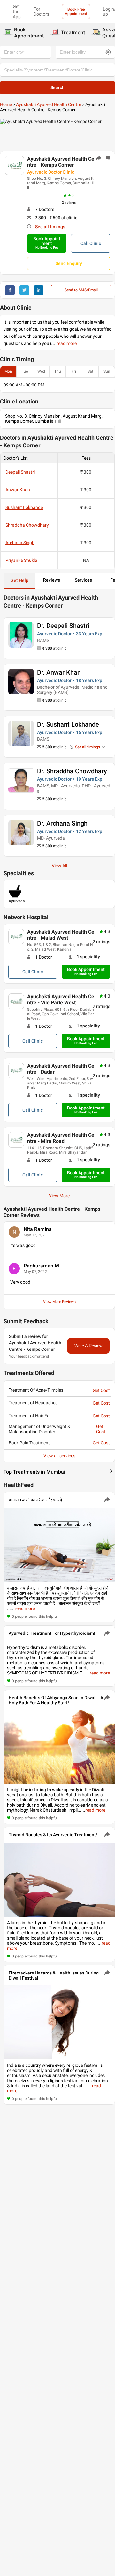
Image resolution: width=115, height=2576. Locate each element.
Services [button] (83, 580)
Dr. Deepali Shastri (63, 626)
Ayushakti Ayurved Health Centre (49, 104)
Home (6, 104)
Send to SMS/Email (81, 290)
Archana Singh (20, 543)
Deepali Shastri (20, 472)
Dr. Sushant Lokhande (68, 724)
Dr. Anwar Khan (59, 672)
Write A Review (88, 1346)
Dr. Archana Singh (62, 823)
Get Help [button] (19, 580)
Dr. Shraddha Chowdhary (72, 771)
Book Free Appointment (76, 12)
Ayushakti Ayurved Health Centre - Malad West (61, 935)
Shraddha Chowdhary (27, 525)
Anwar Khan (18, 490)
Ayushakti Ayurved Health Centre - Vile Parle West (61, 1000)
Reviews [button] (52, 580)
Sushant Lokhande (24, 507)
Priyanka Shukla (21, 560)
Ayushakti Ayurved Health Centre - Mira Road (61, 1138)
